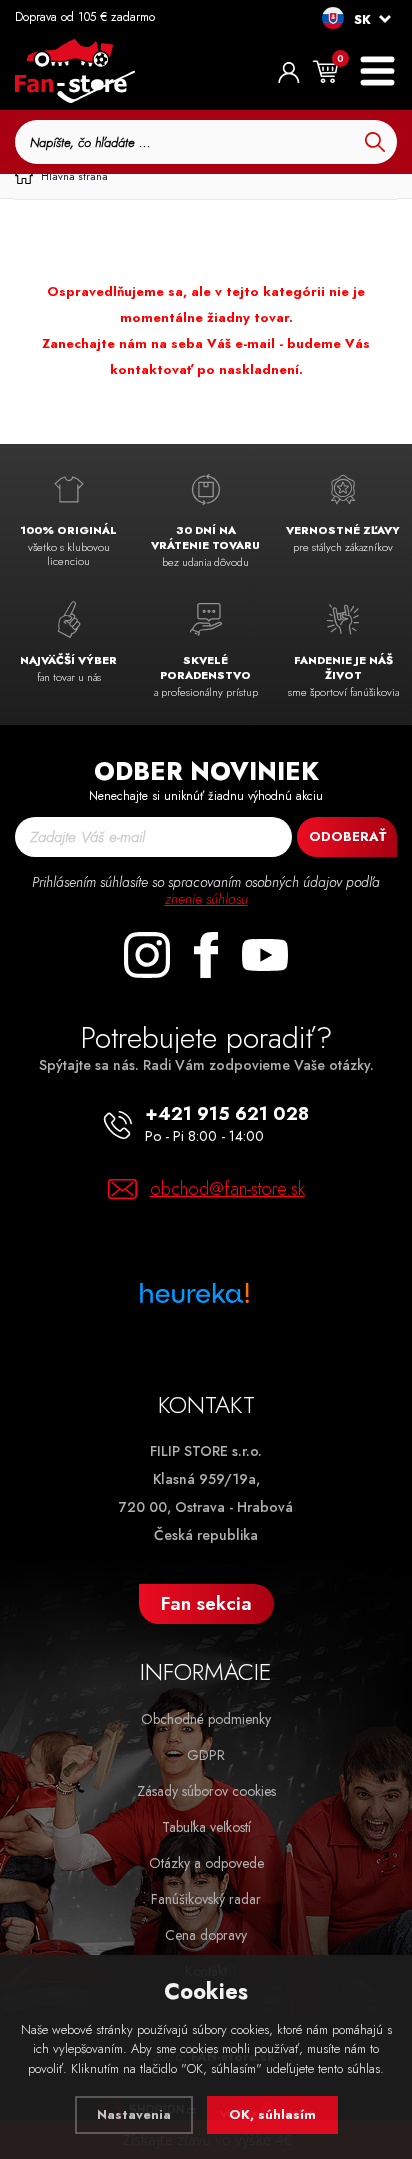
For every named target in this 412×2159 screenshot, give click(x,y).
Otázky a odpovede (206, 1863)
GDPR (206, 1755)
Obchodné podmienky (206, 1719)
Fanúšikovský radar (206, 1899)
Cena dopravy (206, 1935)
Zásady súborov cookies (206, 1791)
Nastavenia (134, 2114)
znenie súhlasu (206, 899)
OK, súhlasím (272, 2114)
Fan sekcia (206, 1603)
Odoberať (347, 836)
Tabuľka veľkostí (206, 1827)
